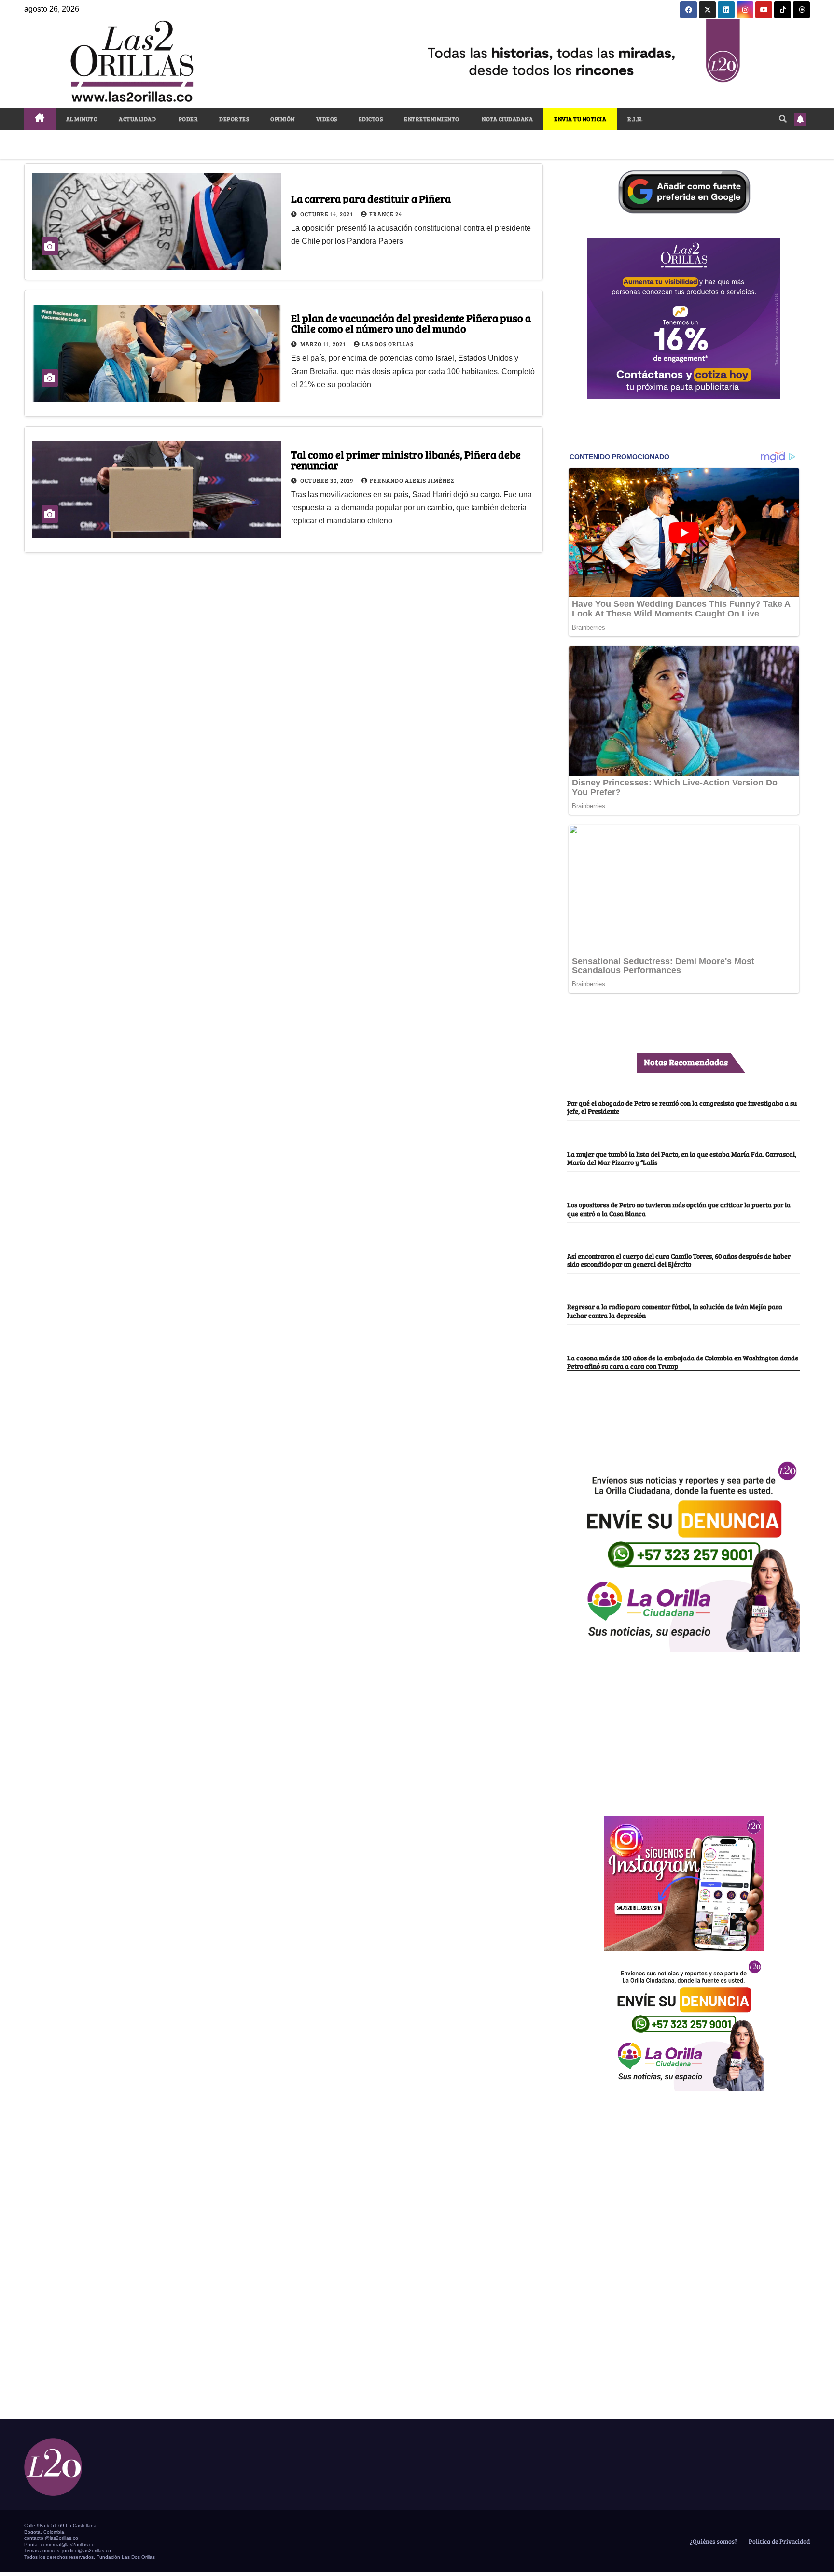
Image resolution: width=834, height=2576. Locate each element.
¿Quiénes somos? (713, 2541)
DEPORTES (234, 119)
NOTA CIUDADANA (507, 119)
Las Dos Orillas (388, 344)
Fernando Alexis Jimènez (412, 480)
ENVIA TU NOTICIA (580, 119)
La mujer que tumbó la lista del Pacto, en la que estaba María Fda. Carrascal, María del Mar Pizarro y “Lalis (682, 1158)
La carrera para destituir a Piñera (371, 198)
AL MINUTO (82, 119)
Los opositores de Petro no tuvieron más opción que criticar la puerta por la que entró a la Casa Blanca (679, 1209)
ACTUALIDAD (137, 119)
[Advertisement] (684, 1729)
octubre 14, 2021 (327, 214)
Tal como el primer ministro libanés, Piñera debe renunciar (406, 460)
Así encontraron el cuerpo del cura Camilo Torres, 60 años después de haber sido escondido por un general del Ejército (679, 1260)
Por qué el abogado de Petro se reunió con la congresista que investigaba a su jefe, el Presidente (682, 1107)
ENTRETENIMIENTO (432, 119)
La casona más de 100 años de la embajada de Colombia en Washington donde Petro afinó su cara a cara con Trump (683, 1362)
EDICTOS (371, 119)
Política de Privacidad (778, 2541)
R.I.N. (635, 119)
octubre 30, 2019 (327, 480)
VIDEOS (327, 119)
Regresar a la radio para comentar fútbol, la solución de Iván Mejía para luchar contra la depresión (675, 1310)
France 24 (386, 214)
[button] (783, 119)
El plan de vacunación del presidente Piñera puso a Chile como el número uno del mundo (411, 323)
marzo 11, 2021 (324, 344)
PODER (188, 119)
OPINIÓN (283, 119)
